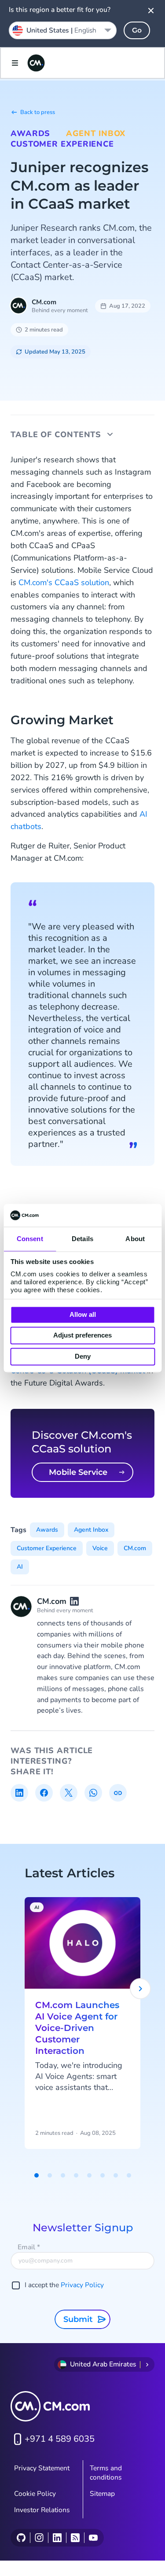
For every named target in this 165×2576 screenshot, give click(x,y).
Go (137, 30)
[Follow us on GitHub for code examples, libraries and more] (21, 2538)
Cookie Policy (35, 2494)
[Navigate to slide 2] (50, 2175)
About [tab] (135, 1239)
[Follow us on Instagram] (39, 2538)
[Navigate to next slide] (140, 1989)
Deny (83, 1356)
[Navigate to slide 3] (63, 2175)
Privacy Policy (82, 2285)
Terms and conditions (106, 2473)
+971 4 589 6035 (60, 2439)
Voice (100, 1548)
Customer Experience (62, 144)
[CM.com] (36, 63)
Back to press (38, 112)
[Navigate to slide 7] (116, 2175)
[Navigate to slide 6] (103, 2175)
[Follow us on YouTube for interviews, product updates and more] (93, 2538)
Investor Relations (42, 2510)
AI (20, 1567)
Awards (30, 133)
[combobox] (63, 30)
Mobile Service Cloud (78, 1475)
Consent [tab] (30, 1239)
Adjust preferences (82, 1336)
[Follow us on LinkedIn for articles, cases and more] (57, 2538)
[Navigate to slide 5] (89, 2175)
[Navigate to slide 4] (76, 2175)
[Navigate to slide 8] (129, 2175)
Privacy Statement (42, 2468)
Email (29, 2247)
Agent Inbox (96, 133)
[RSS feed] (75, 2538)
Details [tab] (82, 1239)
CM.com (44, 302)
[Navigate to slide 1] (37, 2175)
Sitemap (102, 2494)
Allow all (83, 1314)
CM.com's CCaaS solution (64, 582)
